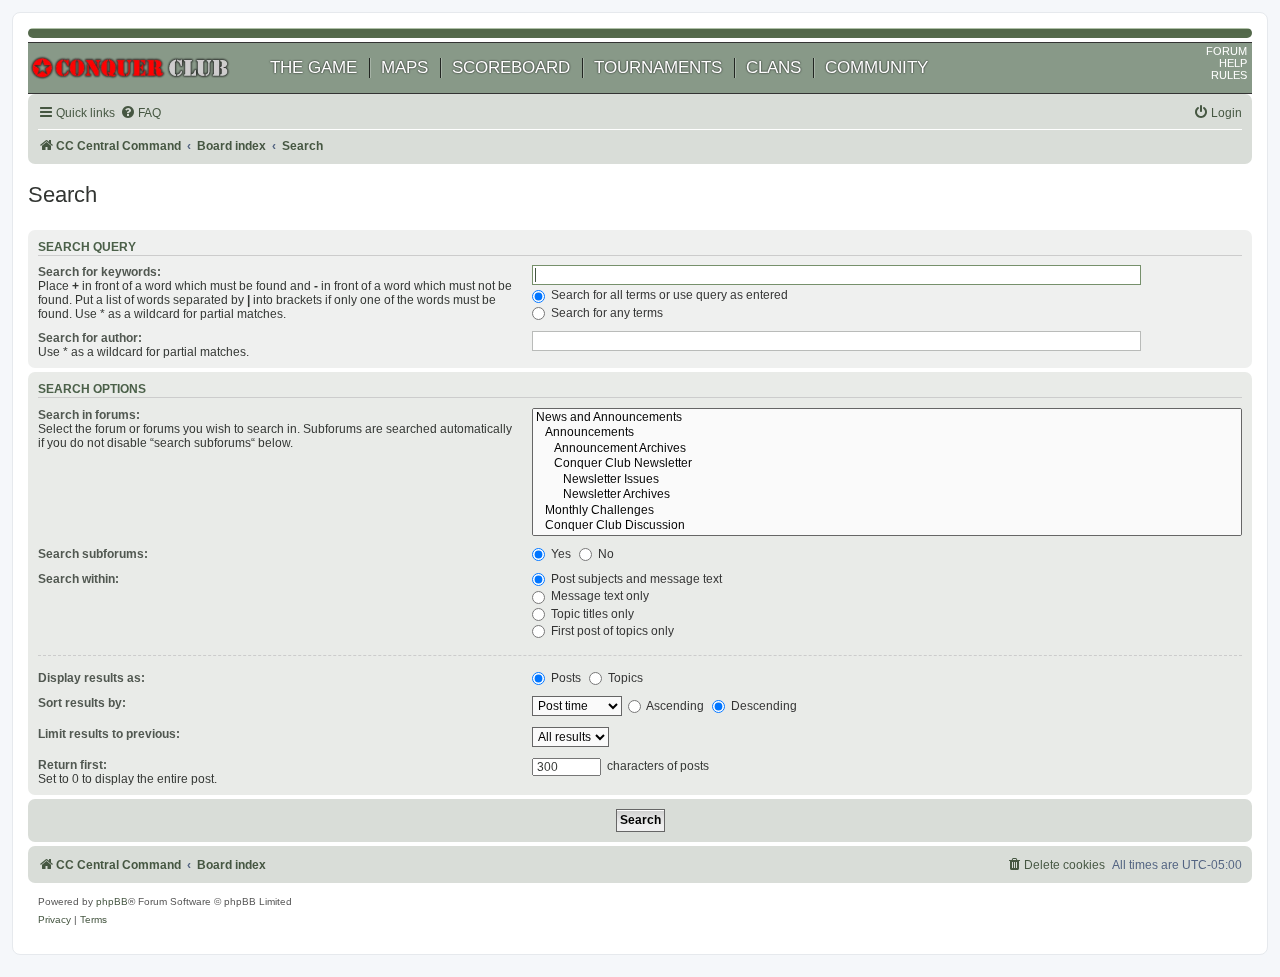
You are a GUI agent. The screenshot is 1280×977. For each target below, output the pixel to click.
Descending (762, 706)
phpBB (112, 901)
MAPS (404, 67)
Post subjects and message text (635, 579)
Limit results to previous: (109, 734)
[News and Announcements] (887, 418)
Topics (624, 678)
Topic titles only (591, 614)
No (604, 554)
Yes (559, 554)
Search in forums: (89, 415)
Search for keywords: (99, 272)
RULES (1229, 75)
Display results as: (91, 678)
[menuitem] (140, 113)
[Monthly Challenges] (887, 511)
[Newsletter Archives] (887, 495)
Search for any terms (605, 313)
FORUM (1226, 51)
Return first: (72, 765)
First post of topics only (611, 631)
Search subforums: (93, 554)
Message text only (598, 596)
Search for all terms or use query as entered (668, 295)
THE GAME (313, 67)
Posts (564, 678)
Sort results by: (82, 703)
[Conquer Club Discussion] (887, 526)
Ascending (674, 706)
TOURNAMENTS (658, 67)
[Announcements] (887, 433)
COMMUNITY (876, 67)
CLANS (773, 67)
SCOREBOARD (511, 67)
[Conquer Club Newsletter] (887, 464)
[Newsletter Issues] (887, 480)
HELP (1233, 63)
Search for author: (90, 338)
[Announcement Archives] (887, 449)
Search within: (78, 579)
